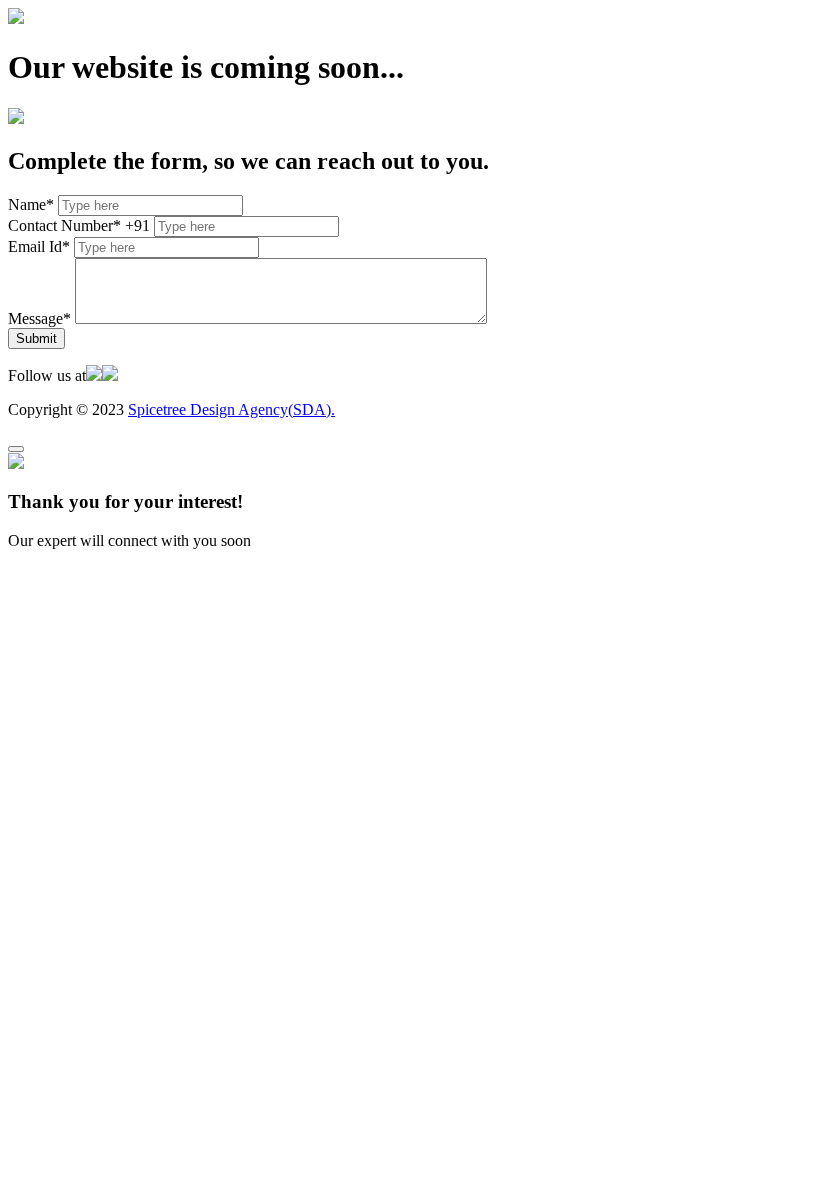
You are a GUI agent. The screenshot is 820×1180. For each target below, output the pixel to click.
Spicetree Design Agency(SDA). (231, 409)
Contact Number (64, 225)
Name (31, 204)
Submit (36, 338)
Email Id (39, 246)
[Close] (16, 449)
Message (39, 318)
